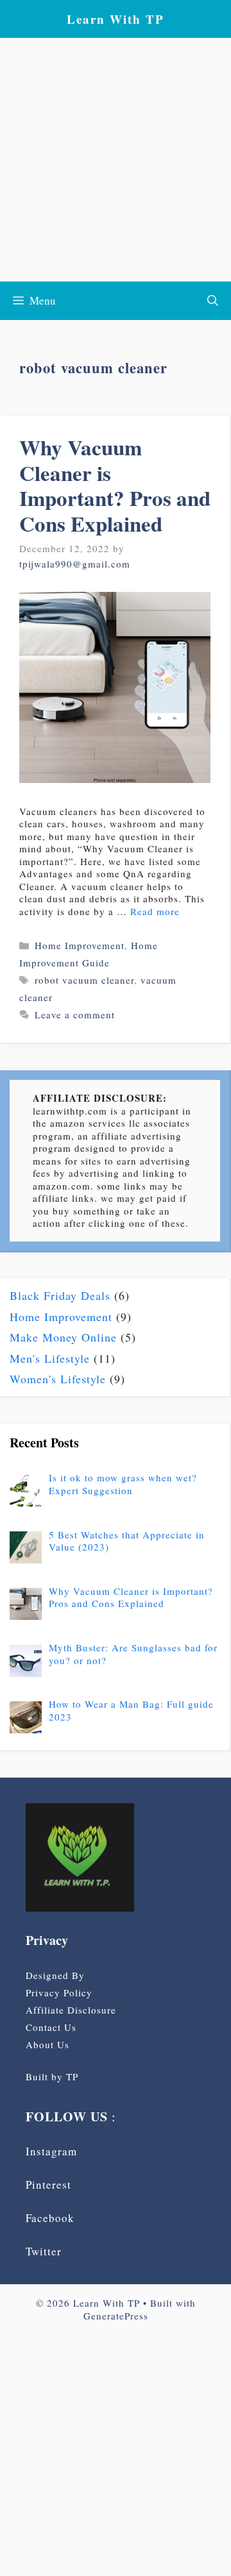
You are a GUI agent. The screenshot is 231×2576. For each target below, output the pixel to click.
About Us (47, 2044)
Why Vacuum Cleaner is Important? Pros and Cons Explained (115, 485)
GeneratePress (116, 2316)
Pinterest (48, 2185)
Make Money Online (63, 1337)
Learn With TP (116, 19)
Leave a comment (75, 1014)
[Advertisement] (116, 160)
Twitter (44, 2251)
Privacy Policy (59, 1992)
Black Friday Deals (60, 1295)
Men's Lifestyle (50, 1358)
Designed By (55, 1975)
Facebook (50, 2218)
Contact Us (51, 2027)
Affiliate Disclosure (71, 2010)
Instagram (51, 2151)
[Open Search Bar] (213, 301)
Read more (155, 911)
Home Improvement (80, 945)
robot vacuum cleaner (84, 980)
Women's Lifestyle (58, 1379)
